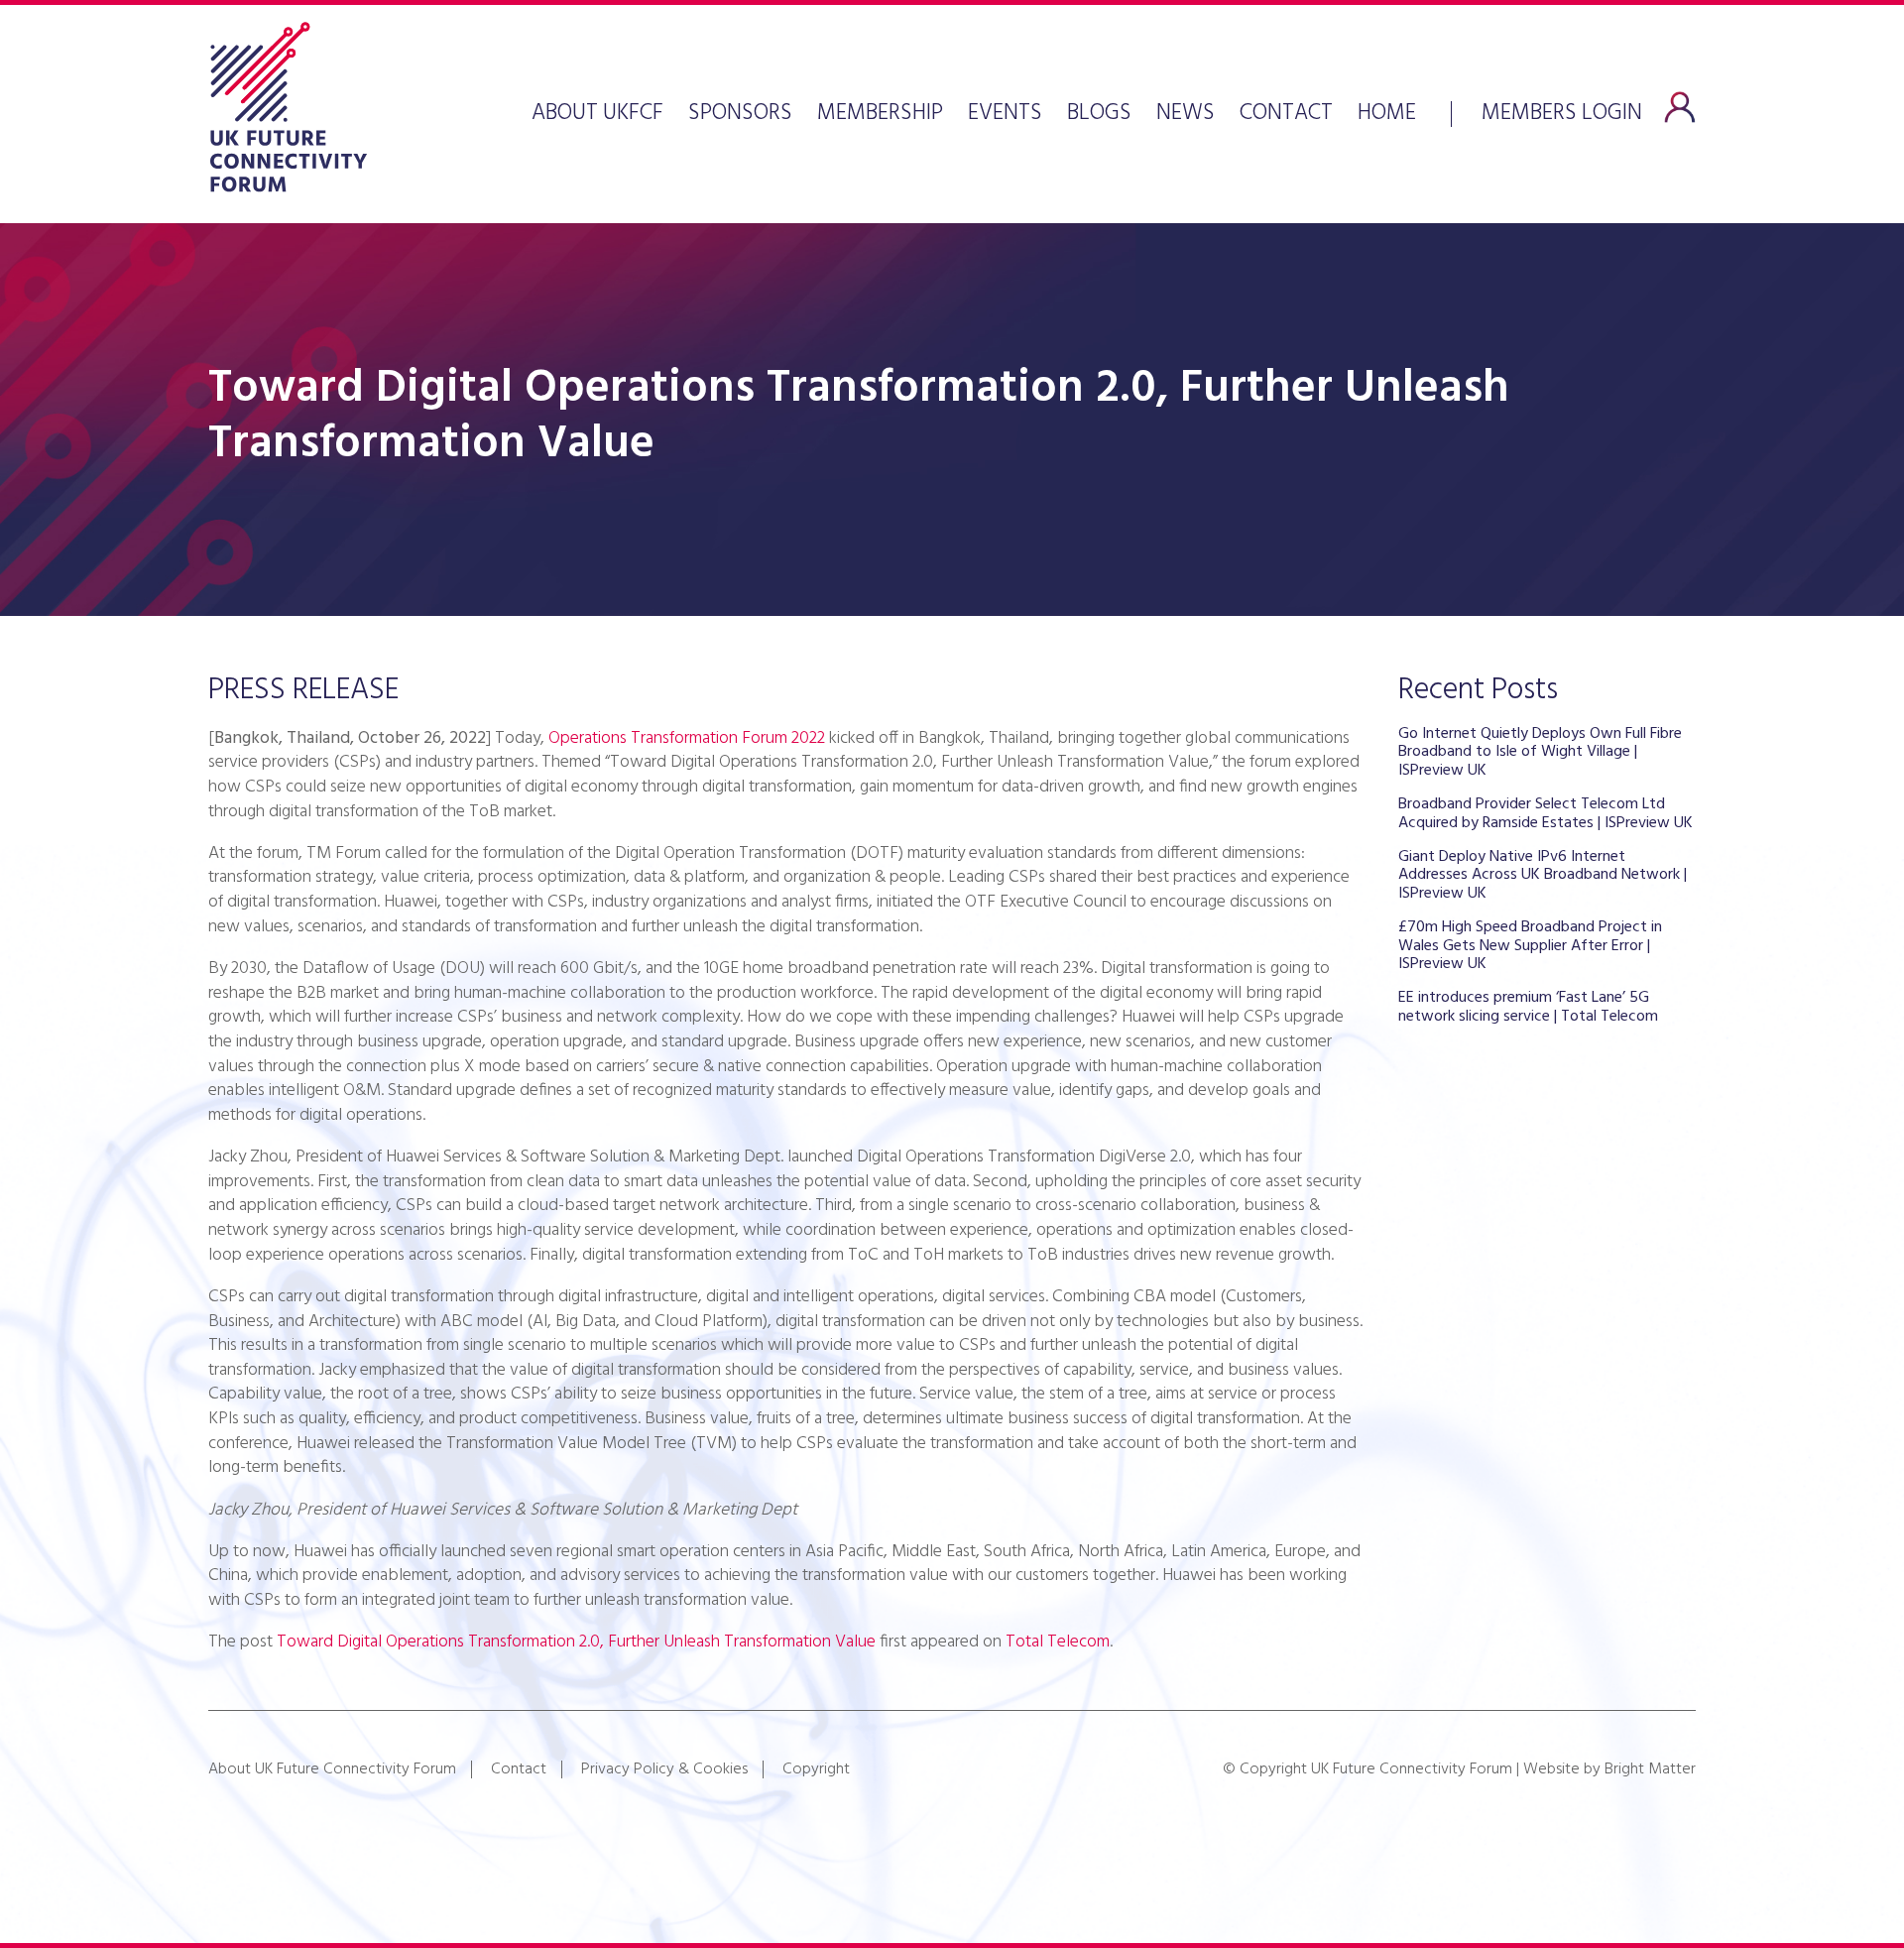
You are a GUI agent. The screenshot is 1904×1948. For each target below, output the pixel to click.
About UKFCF (597, 114)
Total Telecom (1058, 1642)
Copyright (816, 1769)
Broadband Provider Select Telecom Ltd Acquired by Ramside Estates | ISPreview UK (1546, 813)
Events (1005, 114)
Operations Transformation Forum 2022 (687, 738)
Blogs (1099, 114)
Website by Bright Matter (1609, 1769)
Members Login (1562, 111)
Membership (880, 114)
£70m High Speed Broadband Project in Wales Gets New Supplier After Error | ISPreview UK (1530, 946)
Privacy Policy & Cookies (664, 1769)
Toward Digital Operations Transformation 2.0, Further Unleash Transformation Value (576, 1642)
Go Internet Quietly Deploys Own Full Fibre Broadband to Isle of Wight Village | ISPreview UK (1540, 752)
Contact (1286, 114)
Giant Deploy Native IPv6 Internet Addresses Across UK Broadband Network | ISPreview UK (1543, 875)
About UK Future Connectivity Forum (332, 1769)
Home (1387, 114)
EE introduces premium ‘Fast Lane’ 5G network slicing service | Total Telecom (1528, 1007)
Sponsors (740, 114)
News (1186, 114)
